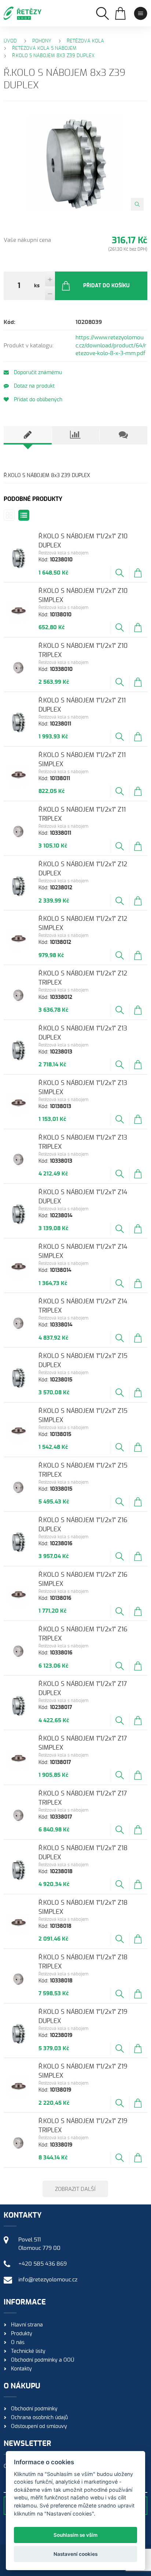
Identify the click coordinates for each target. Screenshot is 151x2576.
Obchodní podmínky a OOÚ (43, 2360)
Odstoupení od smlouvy (39, 2426)
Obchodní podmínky (34, 2409)
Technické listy (28, 2351)
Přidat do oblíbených (37, 400)
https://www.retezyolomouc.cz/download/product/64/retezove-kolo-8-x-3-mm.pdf (111, 346)
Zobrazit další (75, 2189)
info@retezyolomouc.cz (48, 2280)
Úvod (10, 41)
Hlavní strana (27, 2325)
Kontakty (21, 2369)
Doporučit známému (37, 373)
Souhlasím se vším (75, 2535)
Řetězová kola (85, 41)
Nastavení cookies (75, 2554)
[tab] (27, 435)
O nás (18, 2343)
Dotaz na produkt (34, 386)
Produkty (22, 2334)
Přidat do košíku (106, 286)
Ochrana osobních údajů (39, 2418)
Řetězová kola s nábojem (44, 49)
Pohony (42, 41)
